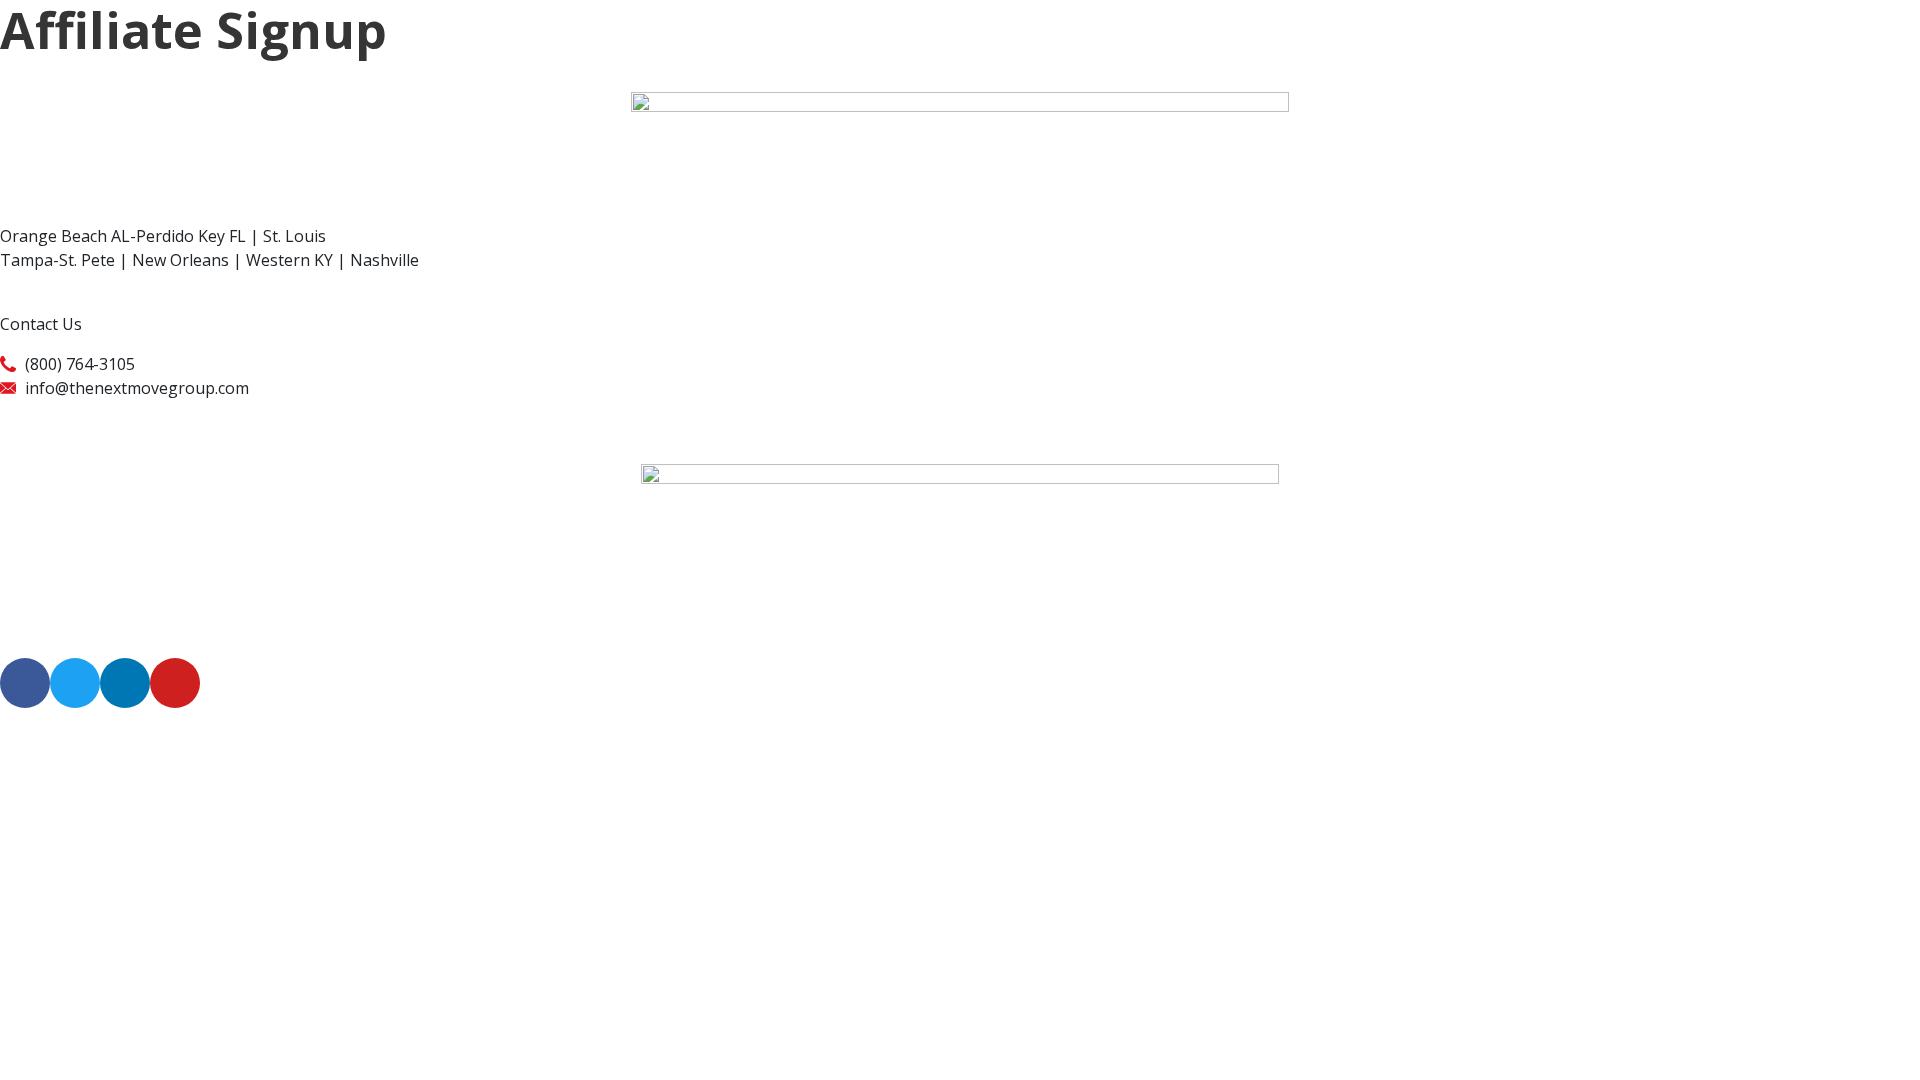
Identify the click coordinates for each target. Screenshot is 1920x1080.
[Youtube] (175, 683)
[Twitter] (75, 683)
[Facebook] (25, 683)
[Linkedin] (125, 683)
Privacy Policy (50, 412)
